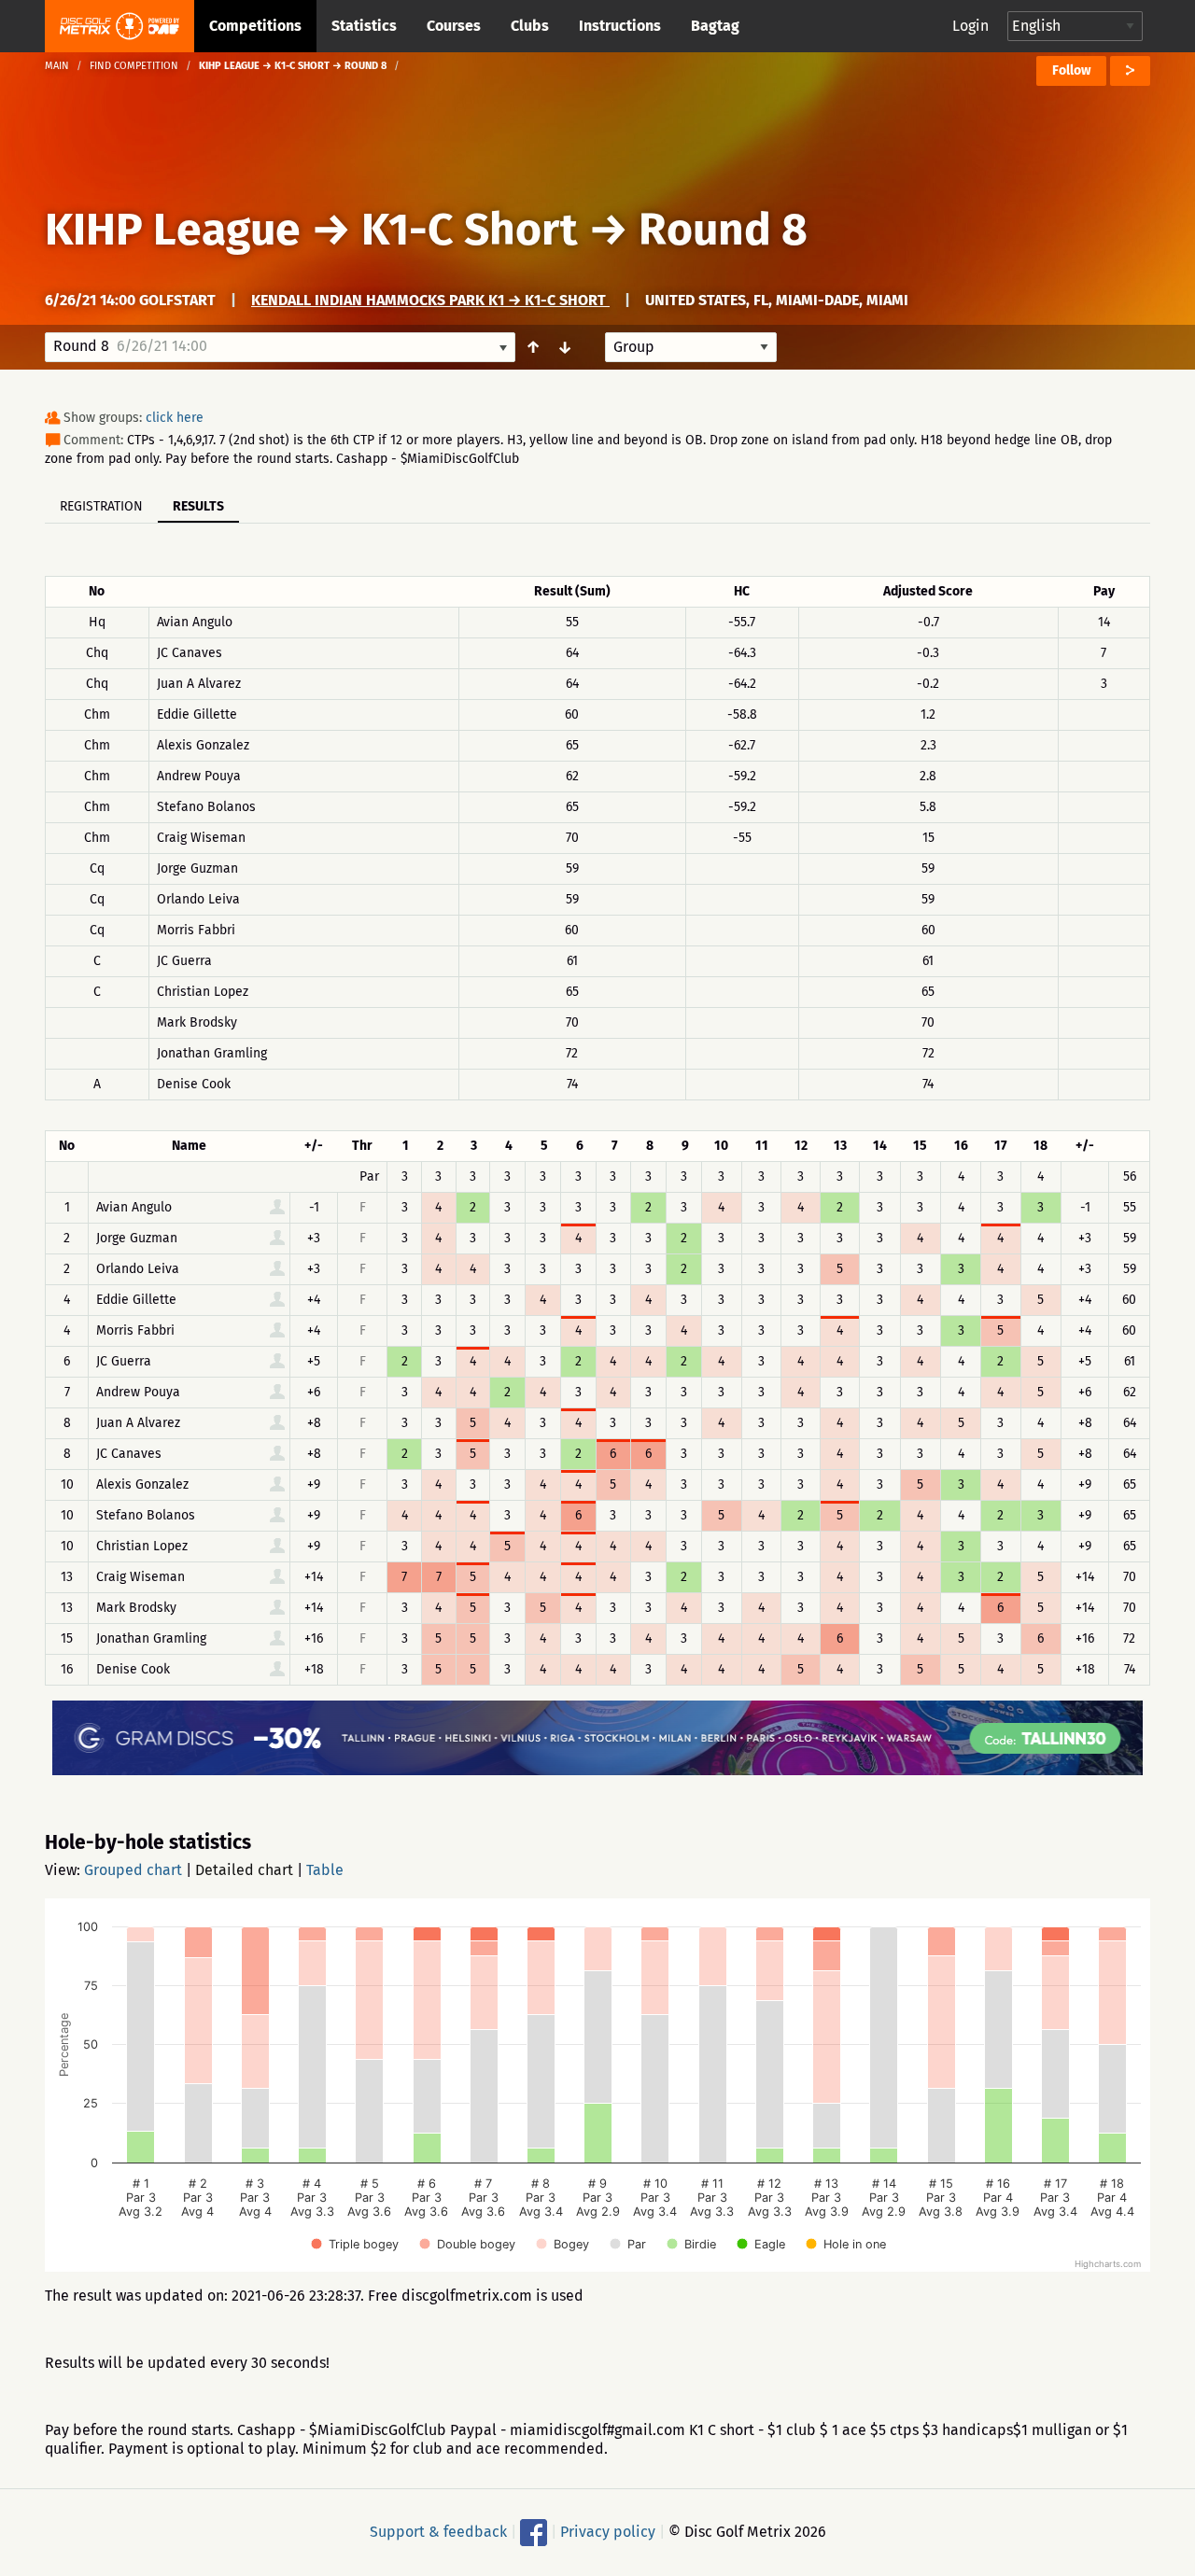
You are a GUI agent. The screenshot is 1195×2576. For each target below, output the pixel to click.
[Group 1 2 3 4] (691, 347)
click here (175, 418)
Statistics (364, 26)
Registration (101, 506)
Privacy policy (608, 2532)
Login (970, 26)
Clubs (530, 26)
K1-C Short (470, 230)
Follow (1071, 70)
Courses (454, 26)
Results (198, 506)
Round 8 (723, 230)
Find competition (134, 66)
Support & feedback (438, 2532)
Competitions (255, 26)
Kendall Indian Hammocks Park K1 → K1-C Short (430, 300)
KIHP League (173, 230)
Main (57, 66)
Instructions (620, 26)
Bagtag (715, 26)
